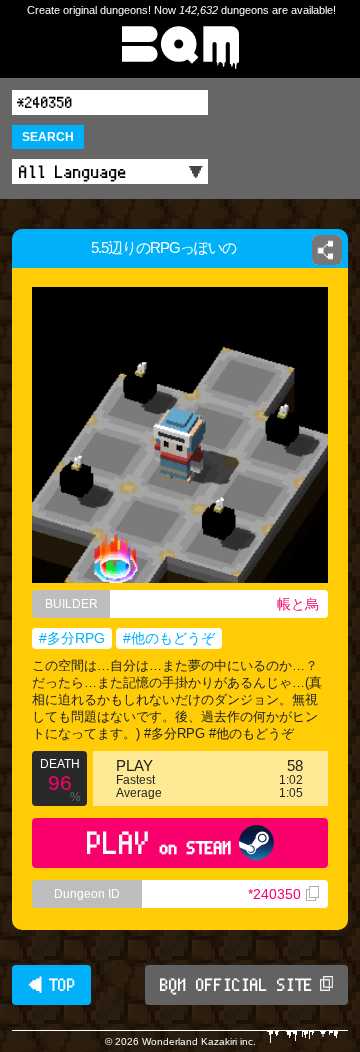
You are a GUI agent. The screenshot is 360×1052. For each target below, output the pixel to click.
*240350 (274, 894)
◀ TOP (51, 985)
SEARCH (48, 137)
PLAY (159, 842)
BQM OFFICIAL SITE (236, 985)
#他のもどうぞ (169, 638)
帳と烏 (298, 604)
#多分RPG (72, 638)
